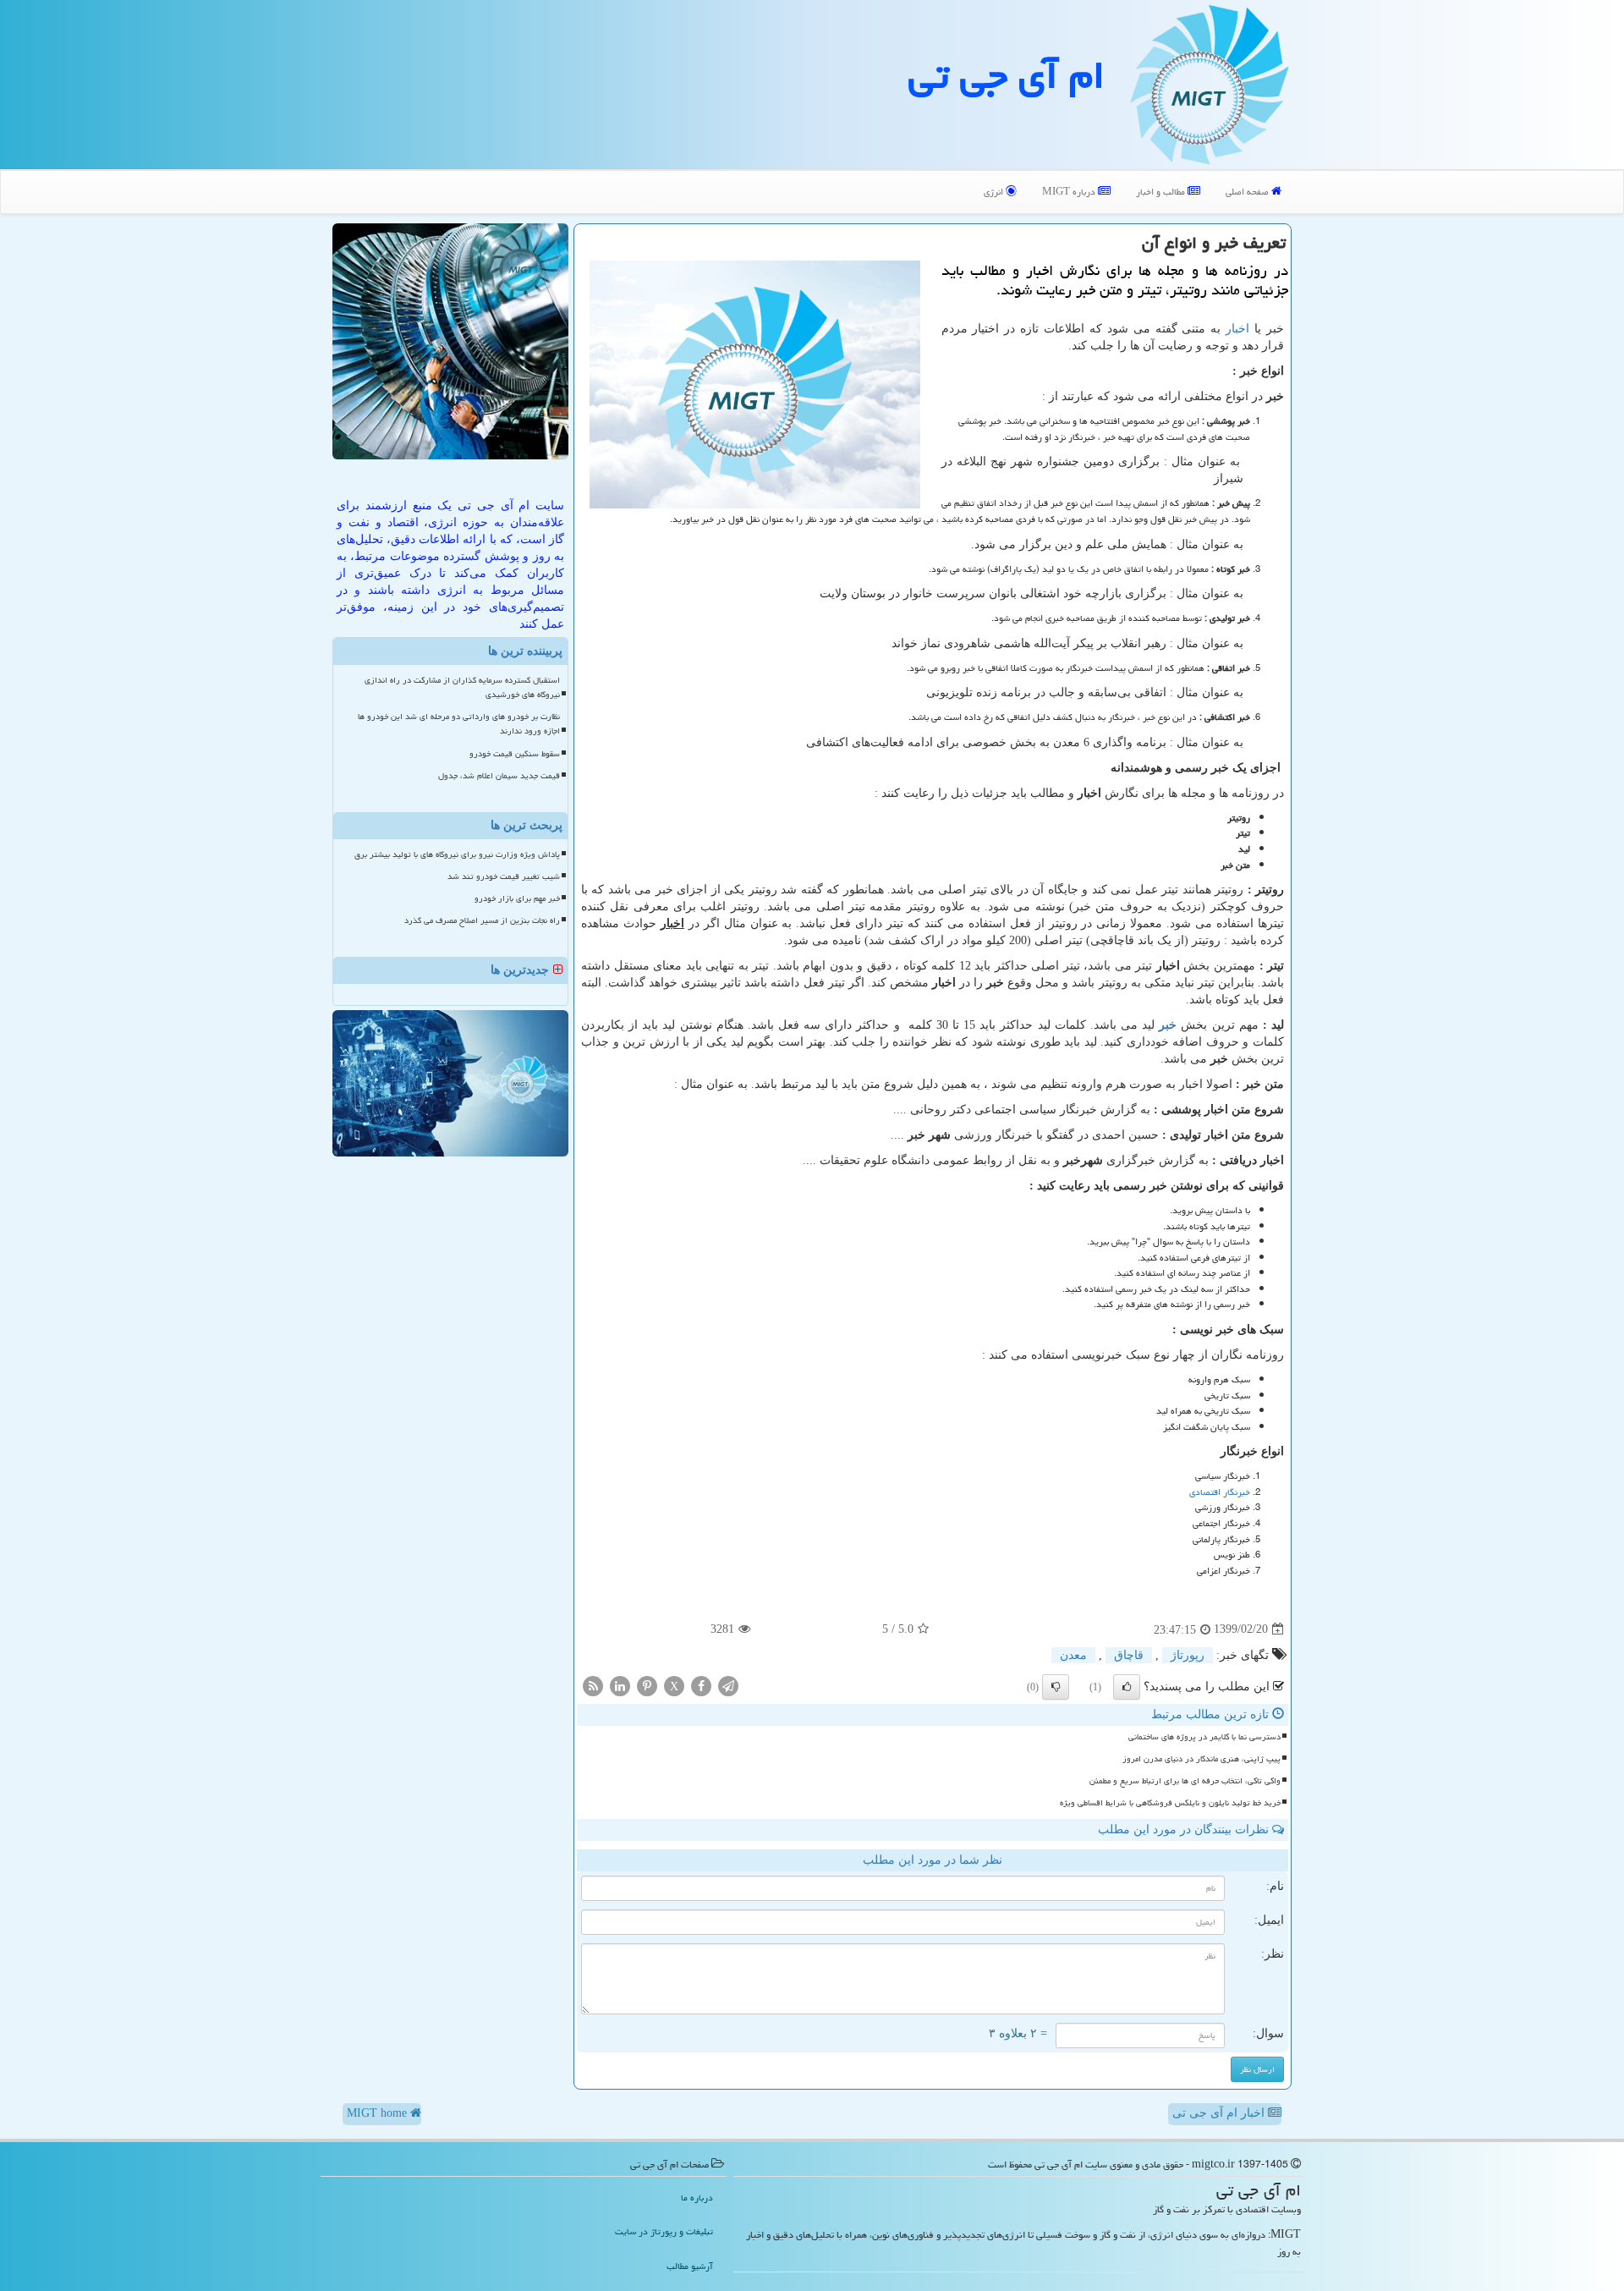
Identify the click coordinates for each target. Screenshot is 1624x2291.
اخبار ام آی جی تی (1220, 2113)
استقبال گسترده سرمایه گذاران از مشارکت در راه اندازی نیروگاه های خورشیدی (462, 687)
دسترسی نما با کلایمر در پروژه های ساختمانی (1204, 1737)
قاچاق (1129, 1655)
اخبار (1237, 329)
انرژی (995, 192)
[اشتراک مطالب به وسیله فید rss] (593, 1685)
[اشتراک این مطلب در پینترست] (647, 1685)
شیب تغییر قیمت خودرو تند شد (504, 876)
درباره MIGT (1070, 192)
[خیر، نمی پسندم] (1056, 1687)
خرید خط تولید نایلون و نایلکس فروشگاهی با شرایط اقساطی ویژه (1170, 1803)
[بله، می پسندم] (1127, 1687)
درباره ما (697, 2198)
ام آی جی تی (1007, 75)
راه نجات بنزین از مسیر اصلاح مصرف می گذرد (482, 920)
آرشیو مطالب (690, 2266)
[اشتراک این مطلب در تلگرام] (728, 1685)
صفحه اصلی (1248, 192)
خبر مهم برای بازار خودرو (517, 898)
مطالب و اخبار (1162, 192)
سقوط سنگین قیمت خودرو (515, 754)
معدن (1073, 1655)
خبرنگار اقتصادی (1220, 1492)
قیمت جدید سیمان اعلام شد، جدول (499, 776)
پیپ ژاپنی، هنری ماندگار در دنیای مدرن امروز (1202, 1759)
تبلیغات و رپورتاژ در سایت (664, 2231)
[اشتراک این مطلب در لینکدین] (620, 1685)
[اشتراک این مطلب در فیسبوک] (701, 1685)
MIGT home (379, 2113)
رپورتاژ (1188, 1655)
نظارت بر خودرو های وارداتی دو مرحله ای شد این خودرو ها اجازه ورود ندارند (459, 724)
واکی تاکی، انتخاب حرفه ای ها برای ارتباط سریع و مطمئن (1185, 1781)
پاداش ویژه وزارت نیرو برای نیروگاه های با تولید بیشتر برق (457, 854)
